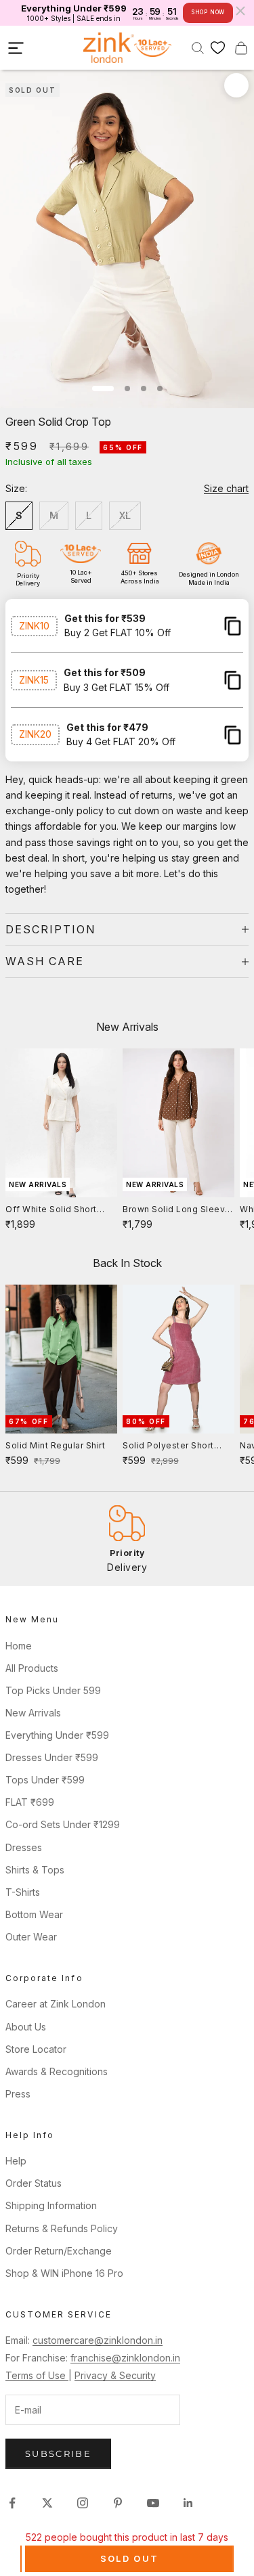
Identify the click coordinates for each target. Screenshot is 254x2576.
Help (16, 2161)
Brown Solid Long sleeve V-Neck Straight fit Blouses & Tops (177, 1210)
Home (19, 1646)
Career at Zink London (56, 2004)
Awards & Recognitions (57, 2071)
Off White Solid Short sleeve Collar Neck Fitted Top (61, 1210)
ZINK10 (34, 626)
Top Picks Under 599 (53, 1690)
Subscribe (58, 2453)
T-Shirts (23, 1892)
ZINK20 (35, 734)
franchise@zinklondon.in (125, 2358)
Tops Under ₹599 (45, 1780)
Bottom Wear (34, 1914)
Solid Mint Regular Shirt (55, 1445)
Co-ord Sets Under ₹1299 (63, 1824)
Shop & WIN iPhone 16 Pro (64, 2273)
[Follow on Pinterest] (118, 2503)
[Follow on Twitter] (47, 2503)
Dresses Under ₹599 (52, 1757)
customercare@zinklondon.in (98, 2340)
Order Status (34, 2183)
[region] (127, 1539)
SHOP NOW (208, 12)
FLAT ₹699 (30, 1802)
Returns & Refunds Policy (62, 2228)
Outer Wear (31, 1937)
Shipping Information (51, 2205)
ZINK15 (34, 680)
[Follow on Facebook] (12, 2503)
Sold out (130, 2558)
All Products (32, 1668)
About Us (26, 2027)
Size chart (226, 488)
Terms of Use (37, 2375)
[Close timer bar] (240, 11)
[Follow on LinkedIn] (188, 2503)
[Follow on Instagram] (83, 2503)
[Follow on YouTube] (153, 2503)
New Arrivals (33, 1713)
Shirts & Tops (35, 1870)
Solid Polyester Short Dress (168, 1446)
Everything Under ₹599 (57, 1735)
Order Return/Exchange (59, 2251)
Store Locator (36, 2049)
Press (18, 2094)
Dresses (24, 1847)
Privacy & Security (115, 2375)
